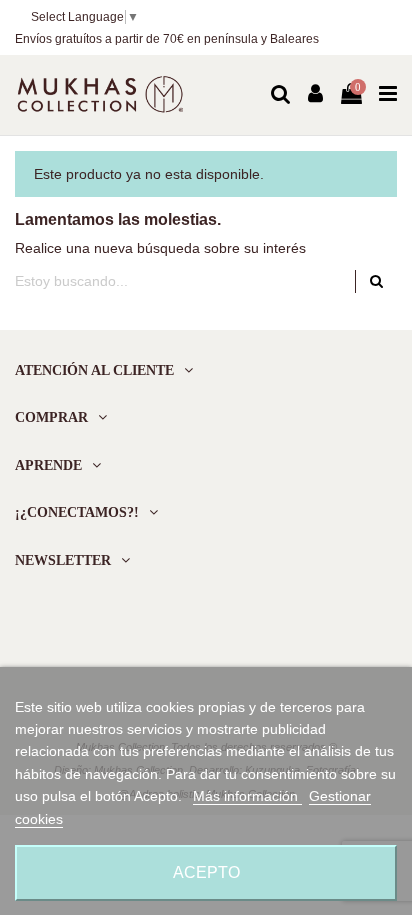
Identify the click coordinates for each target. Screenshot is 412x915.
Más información (247, 796)
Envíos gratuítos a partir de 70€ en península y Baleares (167, 39)
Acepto (206, 872)
